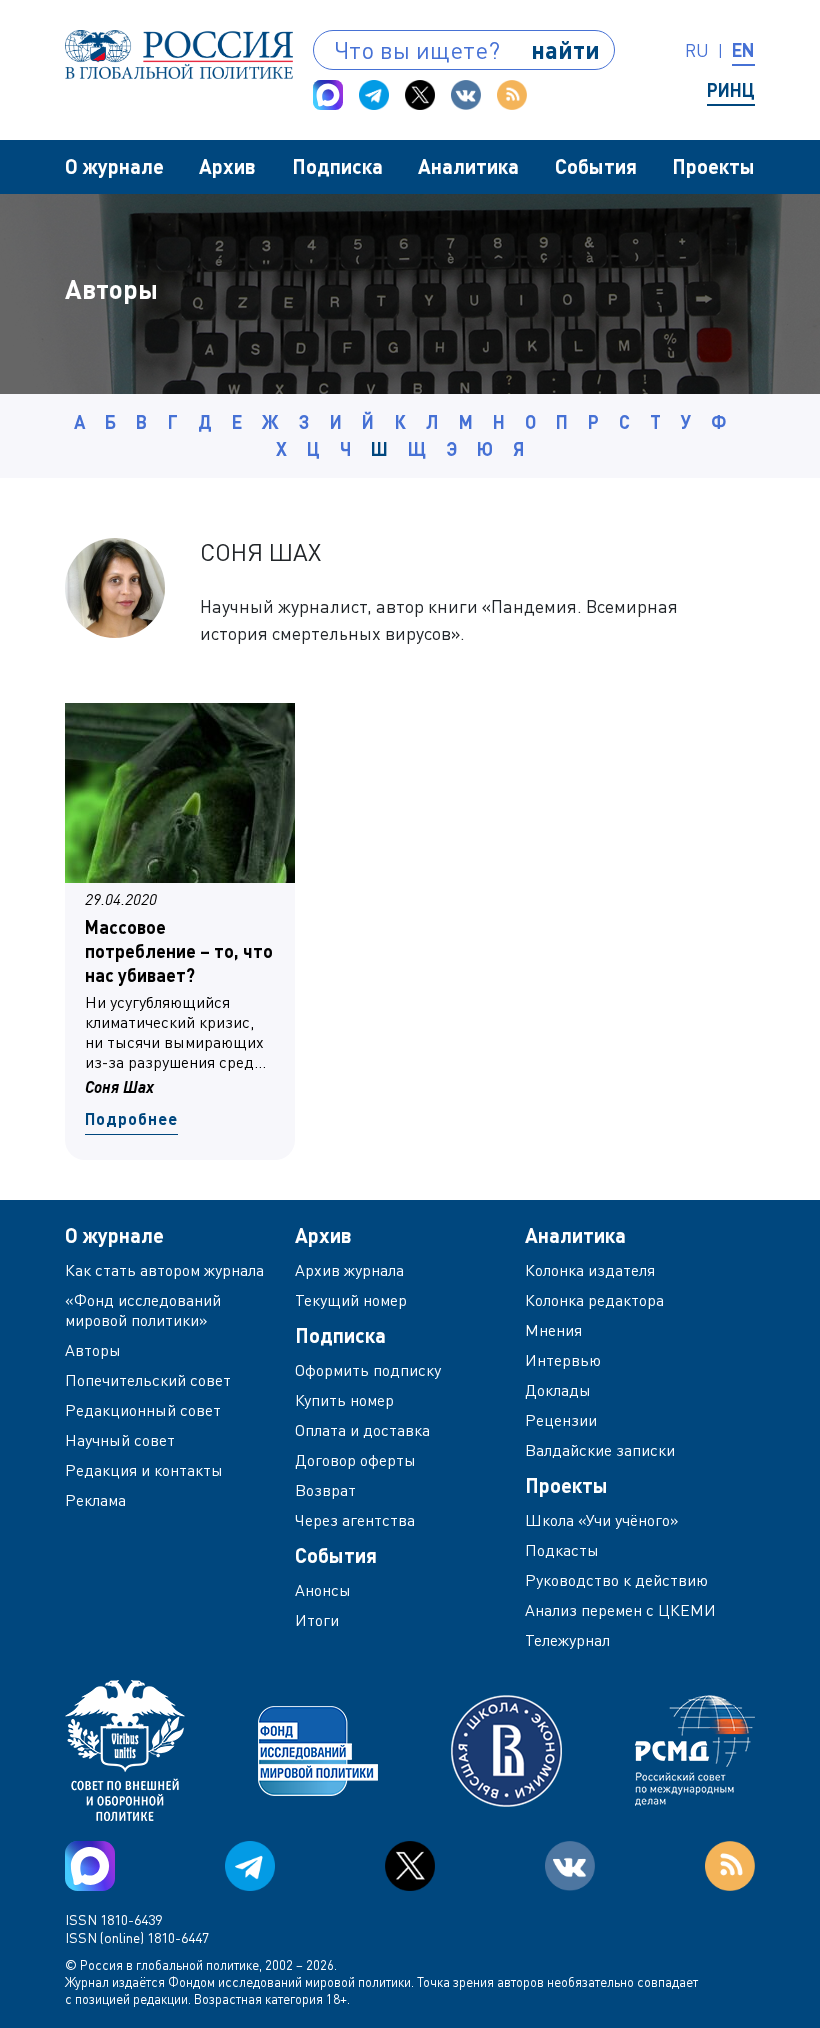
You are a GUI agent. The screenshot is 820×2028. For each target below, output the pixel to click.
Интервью (563, 1360)
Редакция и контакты (144, 1470)
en (743, 50)
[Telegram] (374, 95)
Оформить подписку (368, 1370)
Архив (227, 166)
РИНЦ (731, 90)
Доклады (558, 1390)
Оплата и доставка (362, 1430)
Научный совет (120, 1440)
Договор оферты (355, 1460)
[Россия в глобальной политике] (179, 54)
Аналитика (468, 166)
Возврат (325, 1490)
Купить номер (344, 1400)
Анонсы (323, 1590)
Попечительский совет (148, 1380)
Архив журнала (349, 1270)
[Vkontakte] (466, 95)
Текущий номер (351, 1300)
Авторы (93, 1350)
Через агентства (355, 1520)
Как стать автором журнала (164, 1270)
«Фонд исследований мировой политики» (143, 1310)
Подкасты (562, 1550)
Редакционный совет (143, 1410)
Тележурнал (567, 1640)
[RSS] (512, 95)
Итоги (317, 1620)
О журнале (114, 166)
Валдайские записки (600, 1450)
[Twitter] (420, 95)
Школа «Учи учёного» (602, 1520)
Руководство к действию (616, 1580)
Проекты (713, 166)
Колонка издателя (590, 1270)
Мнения (553, 1330)
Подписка (337, 166)
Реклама (95, 1500)
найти (565, 49)
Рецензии (561, 1420)
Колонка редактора (594, 1300)
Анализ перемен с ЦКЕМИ (620, 1610)
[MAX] (328, 95)
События (596, 166)
